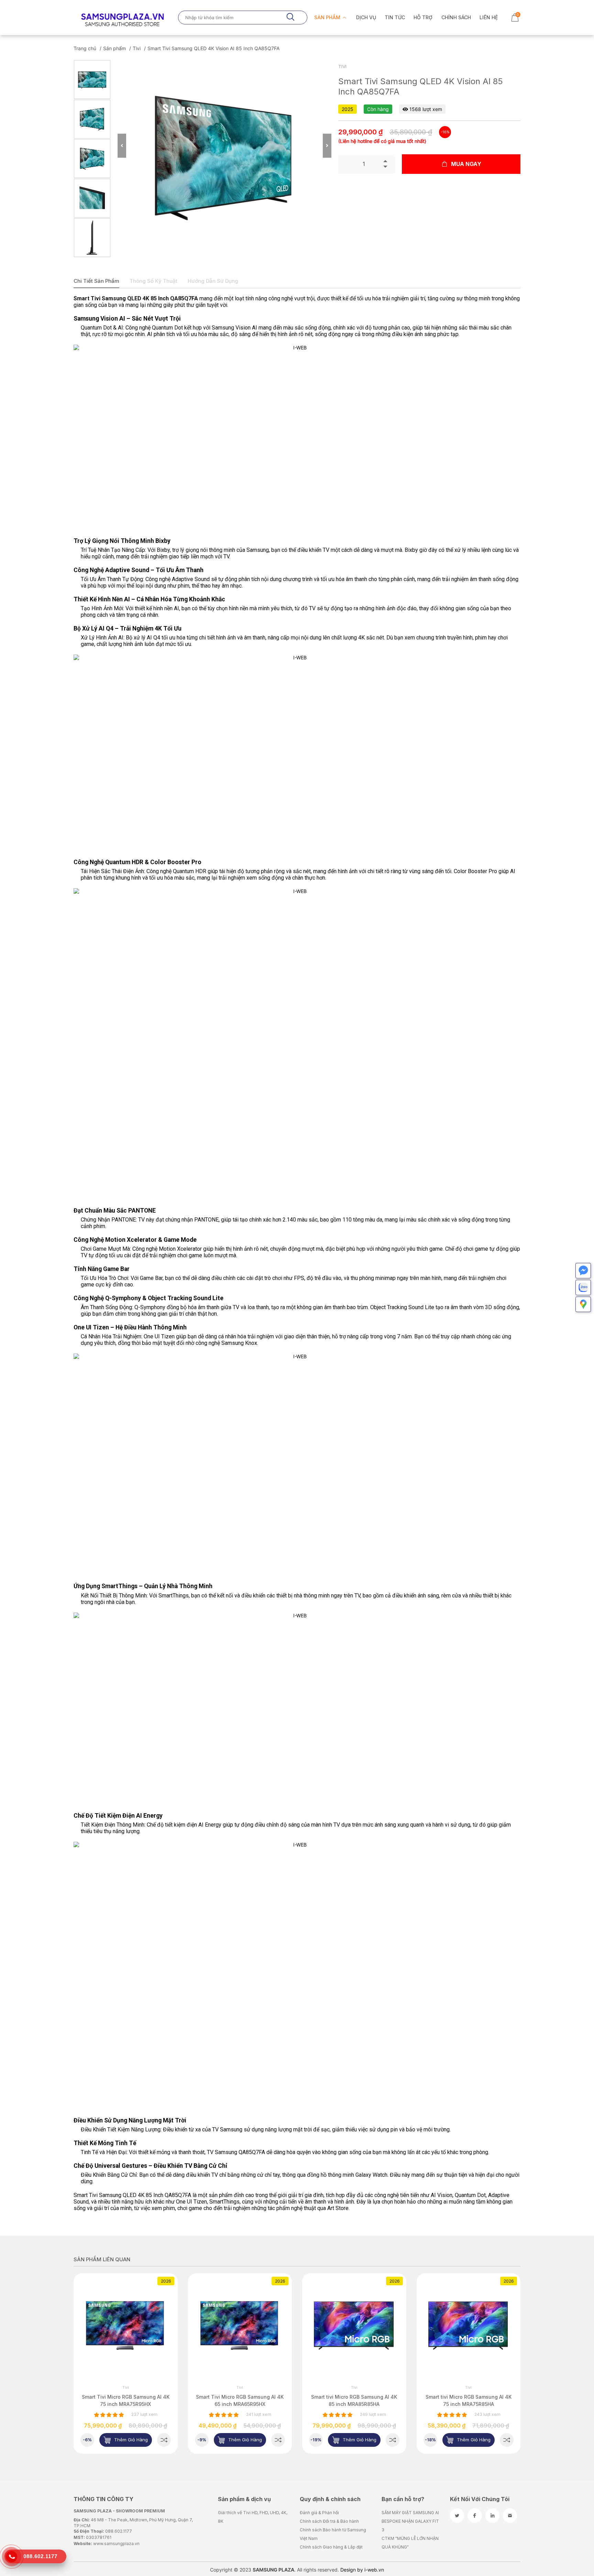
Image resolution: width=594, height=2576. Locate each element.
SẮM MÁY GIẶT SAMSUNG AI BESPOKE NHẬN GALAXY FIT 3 (410, 2521)
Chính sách (456, 17)
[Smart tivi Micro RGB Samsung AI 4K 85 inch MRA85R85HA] (278, 2440)
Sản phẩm (328, 17)
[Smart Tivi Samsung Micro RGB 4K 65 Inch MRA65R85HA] (507, 2440)
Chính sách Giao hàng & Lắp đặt (331, 2547)
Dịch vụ (366, 17)
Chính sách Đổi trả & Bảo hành (329, 2521)
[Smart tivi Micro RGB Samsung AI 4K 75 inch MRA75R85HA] (393, 2440)
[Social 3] (492, 2516)
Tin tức (395, 17)
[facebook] (475, 2516)
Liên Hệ (489, 17)
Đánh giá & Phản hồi (319, 2513)
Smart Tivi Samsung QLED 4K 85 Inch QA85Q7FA (136, 298)
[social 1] (457, 2516)
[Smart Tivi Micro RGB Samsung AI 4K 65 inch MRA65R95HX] (164, 2440)
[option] (92, 80)
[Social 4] (510, 2516)
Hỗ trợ (423, 17)
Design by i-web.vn (362, 2570)
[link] (126, 2325)
